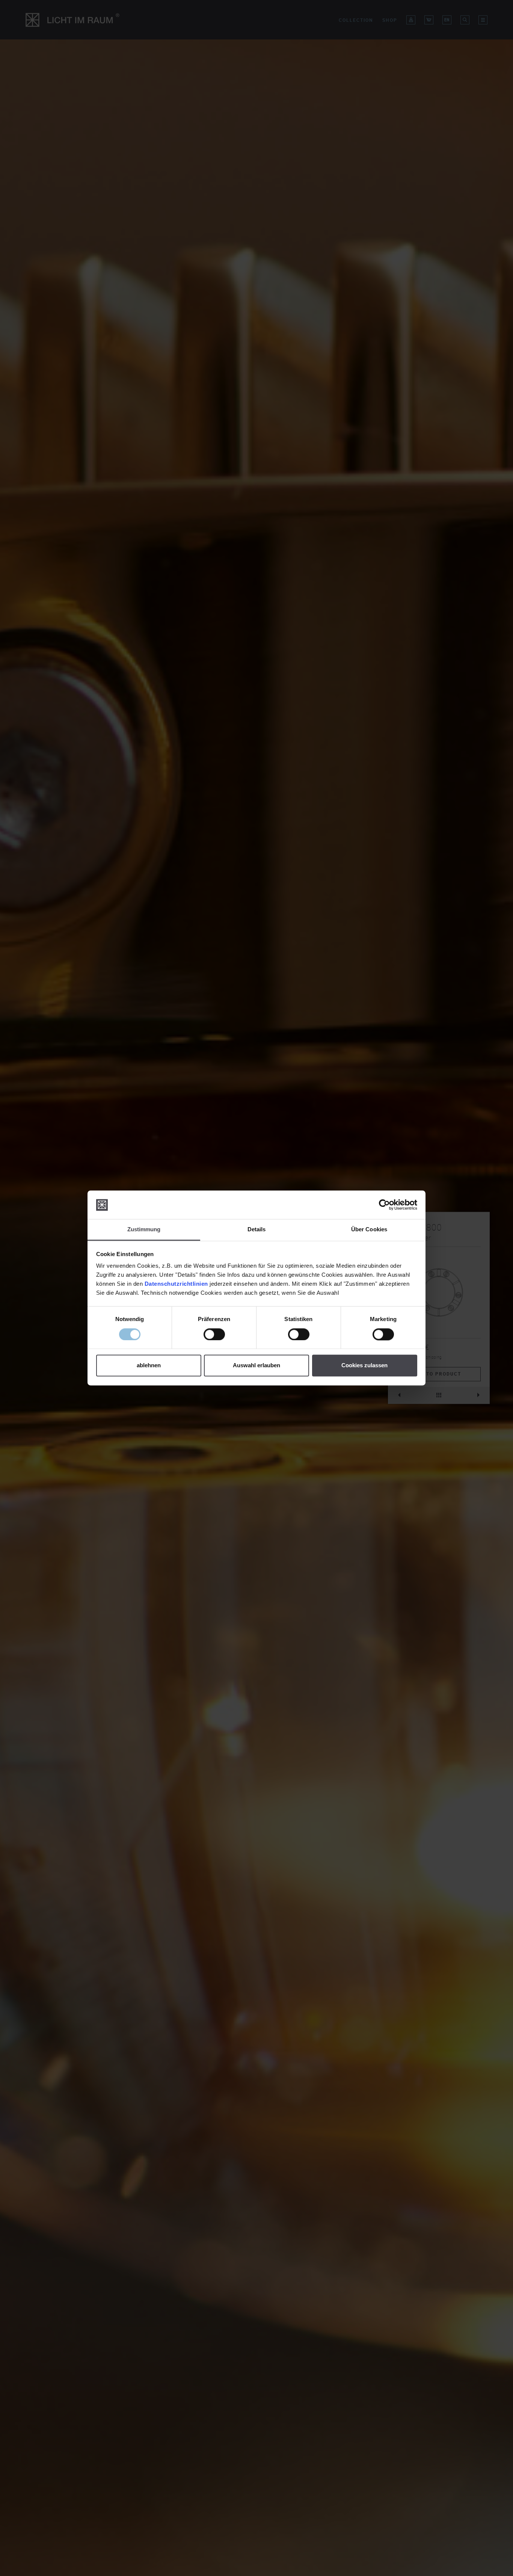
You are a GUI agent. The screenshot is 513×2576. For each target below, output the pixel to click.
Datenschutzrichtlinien (176, 1284)
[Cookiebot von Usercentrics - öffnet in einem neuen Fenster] (384, 1205)
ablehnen (149, 1366)
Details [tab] (257, 1230)
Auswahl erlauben (256, 1366)
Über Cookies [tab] (369, 1230)
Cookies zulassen (364, 1366)
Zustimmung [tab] (144, 1230)
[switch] (214, 1335)
